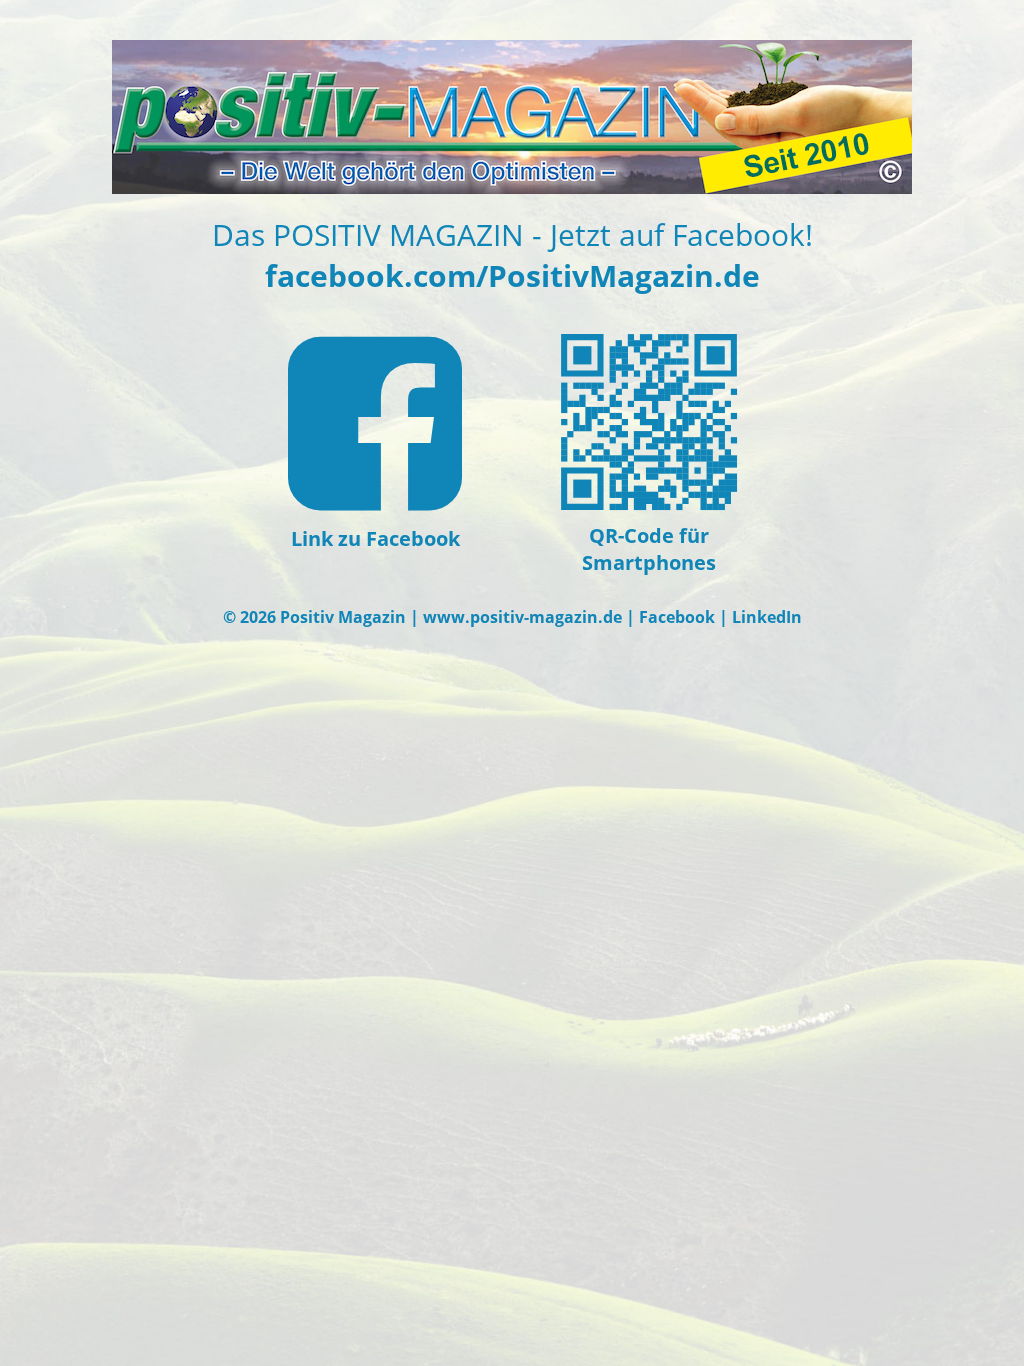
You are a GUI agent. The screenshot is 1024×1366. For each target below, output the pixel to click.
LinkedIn (767, 617)
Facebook (677, 617)
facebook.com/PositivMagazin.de (512, 275)
